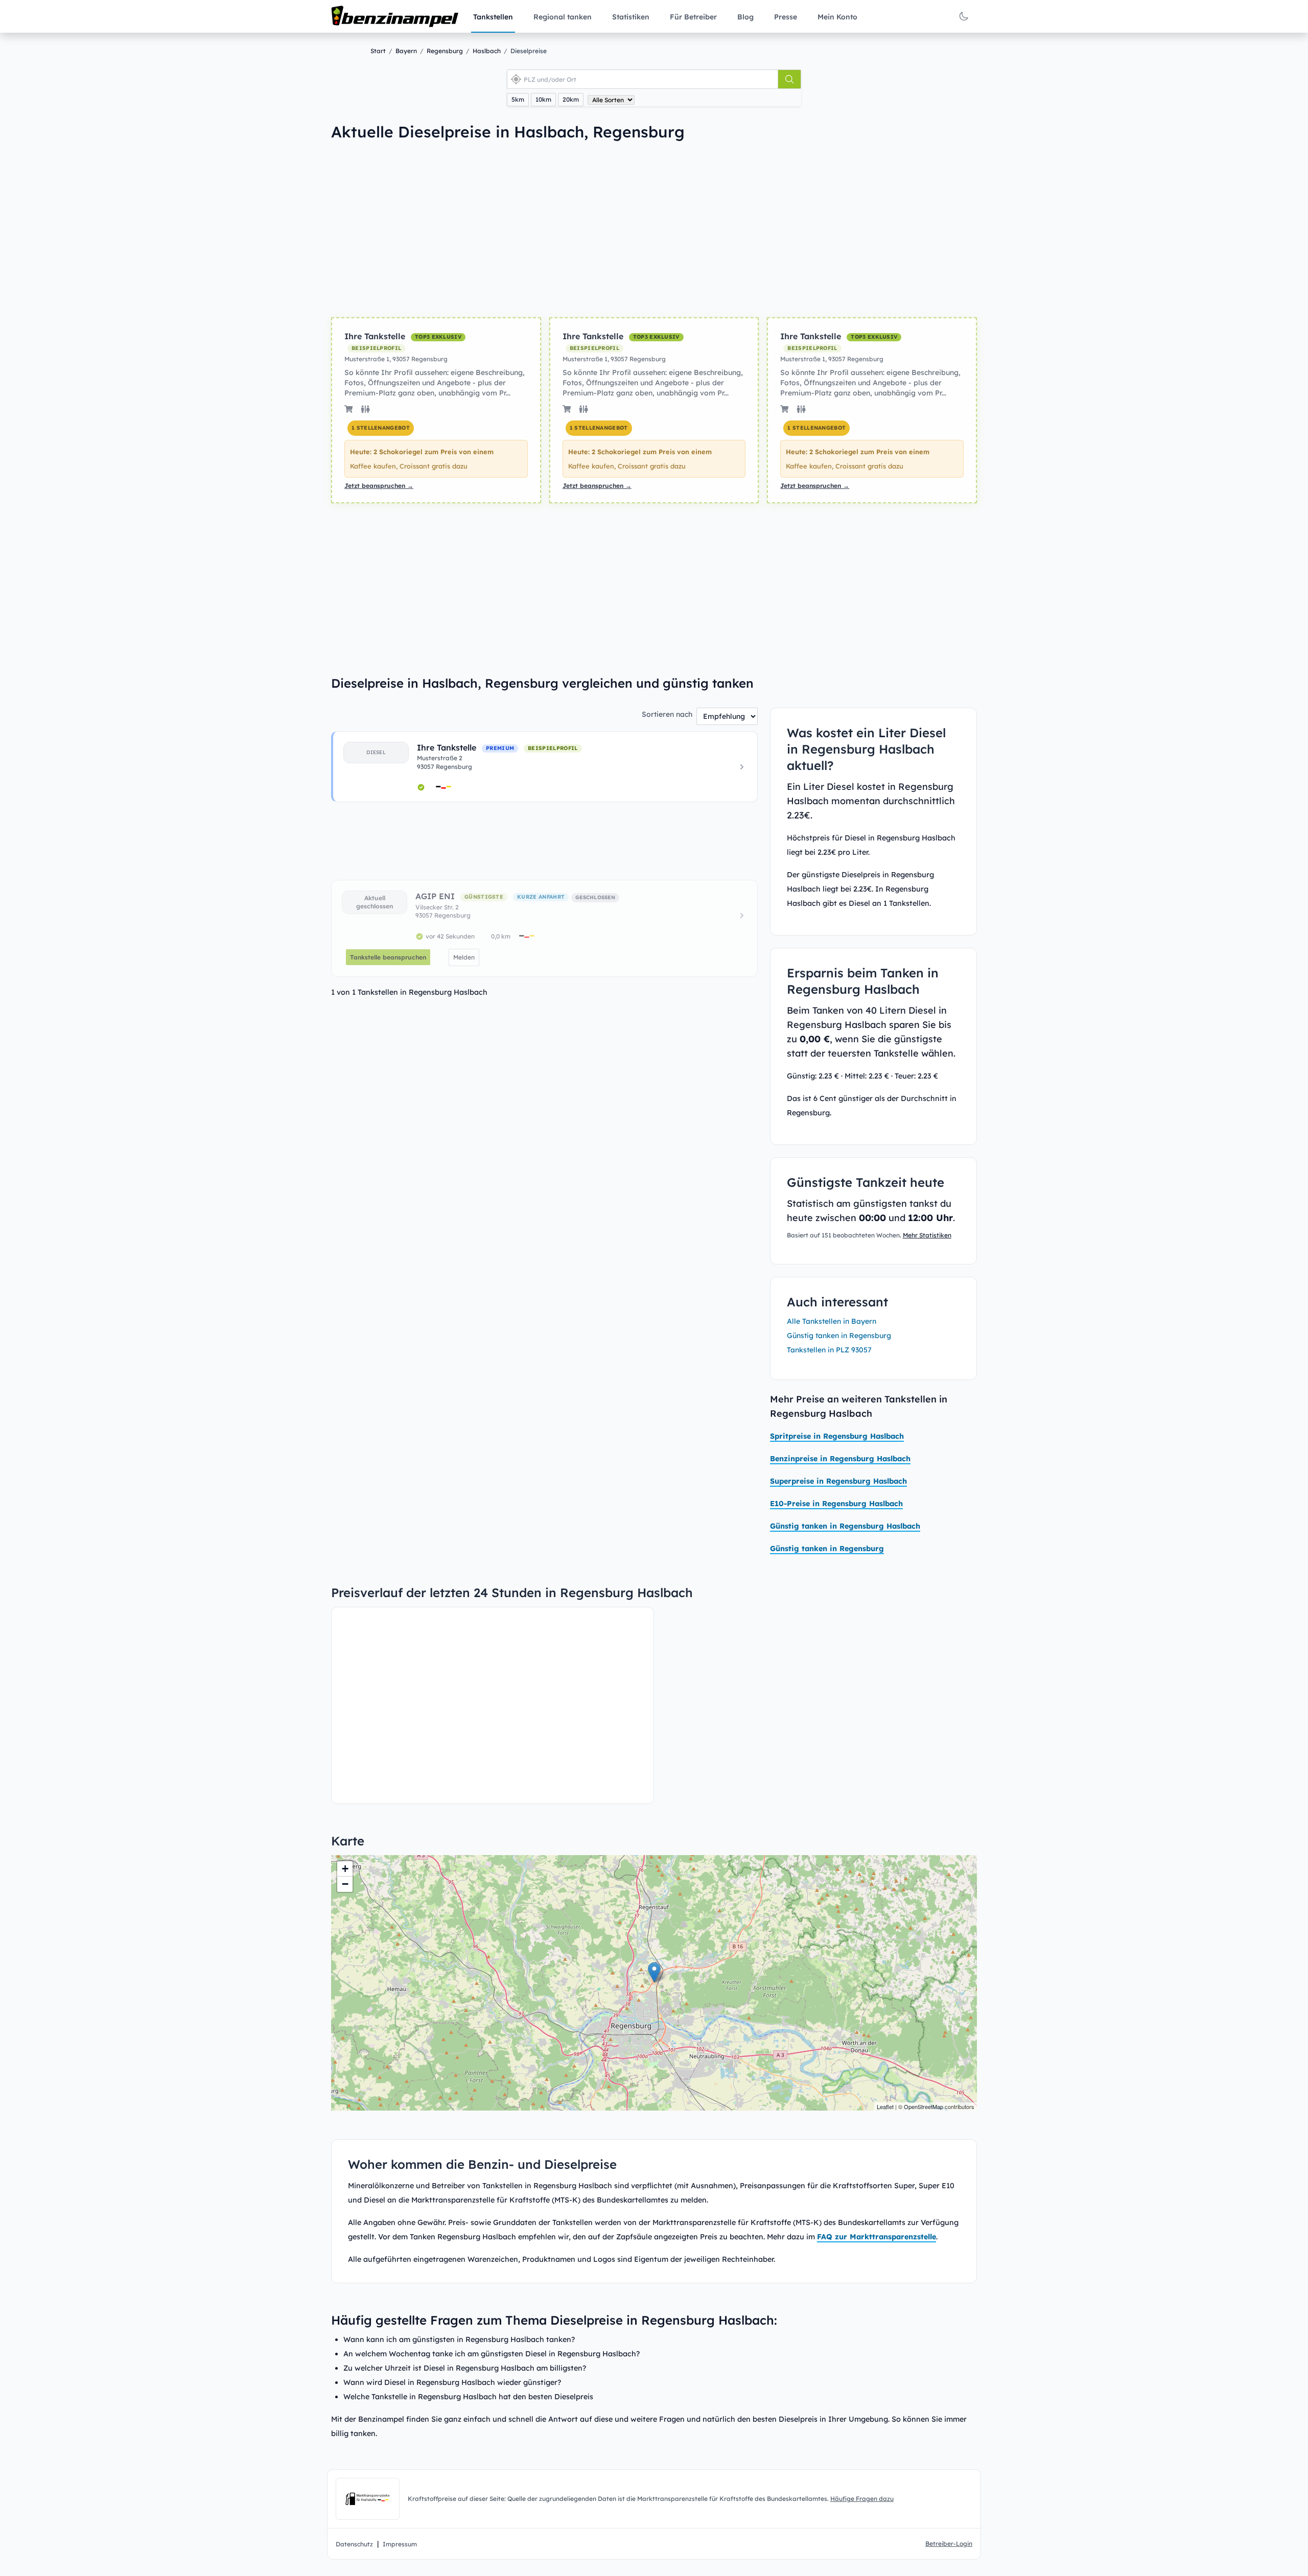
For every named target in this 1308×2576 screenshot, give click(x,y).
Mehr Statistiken (927, 1235)
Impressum (400, 2544)
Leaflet (885, 2106)
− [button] (345, 1884)
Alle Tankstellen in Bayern (832, 1321)
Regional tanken (563, 17)
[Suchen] (789, 79)
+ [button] (345, 1869)
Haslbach (487, 51)
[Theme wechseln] (964, 16)
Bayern (406, 51)
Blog (745, 17)
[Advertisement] (478, 229)
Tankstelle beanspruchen (388, 957)
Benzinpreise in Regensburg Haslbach (840, 1459)
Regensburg (445, 51)
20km (571, 99)
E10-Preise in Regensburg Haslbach (836, 1504)
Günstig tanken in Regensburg (839, 1336)
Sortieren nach (667, 714)
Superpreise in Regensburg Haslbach (838, 1481)
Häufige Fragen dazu (862, 2499)
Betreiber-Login (949, 2544)
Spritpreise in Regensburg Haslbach (837, 1436)
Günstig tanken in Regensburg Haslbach (845, 1526)
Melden (464, 957)
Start (378, 51)
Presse (786, 17)
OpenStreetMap (924, 2106)
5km (518, 99)
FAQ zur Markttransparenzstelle (877, 2237)
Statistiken (631, 17)
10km (543, 99)
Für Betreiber (693, 17)
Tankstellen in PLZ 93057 (829, 1350)
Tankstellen (493, 17)
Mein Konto (837, 17)
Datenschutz (354, 2544)
